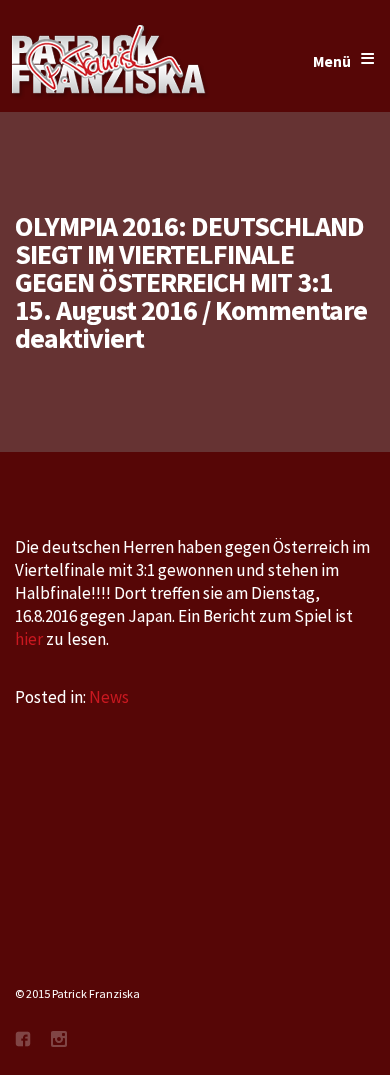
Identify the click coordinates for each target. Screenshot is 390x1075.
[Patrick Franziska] (110, 62)
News (109, 697)
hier (30, 639)
